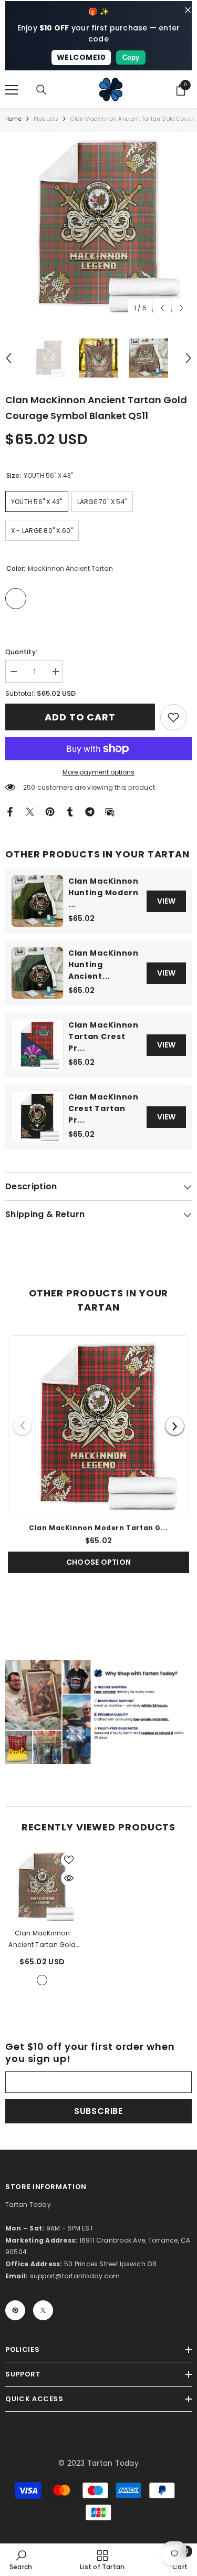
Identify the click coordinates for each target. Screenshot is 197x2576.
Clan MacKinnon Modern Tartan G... (98, 1528)
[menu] (12, 90)
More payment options (98, 772)
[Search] (42, 90)
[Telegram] (90, 811)
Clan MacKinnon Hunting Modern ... (103, 893)
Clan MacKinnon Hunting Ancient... (103, 965)
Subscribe (98, 2111)
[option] (98, 225)
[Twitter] (30, 811)
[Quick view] (69, 1878)
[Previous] (22, 1426)
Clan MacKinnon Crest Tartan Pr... (103, 1108)
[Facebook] (10, 811)
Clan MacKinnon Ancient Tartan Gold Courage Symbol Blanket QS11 (42, 1940)
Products (46, 119)
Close (188, 10)
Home (13, 119)
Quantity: (21, 652)
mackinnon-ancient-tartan (42, 1980)
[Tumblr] (70, 811)
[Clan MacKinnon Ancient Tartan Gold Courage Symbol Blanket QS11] (42, 1886)
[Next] (175, 1426)
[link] (173, 717)
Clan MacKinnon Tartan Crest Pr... (103, 1036)
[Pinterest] (50, 811)
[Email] (110, 811)
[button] (162, 308)
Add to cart (82, 717)
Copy (131, 57)
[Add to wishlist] (69, 1860)
